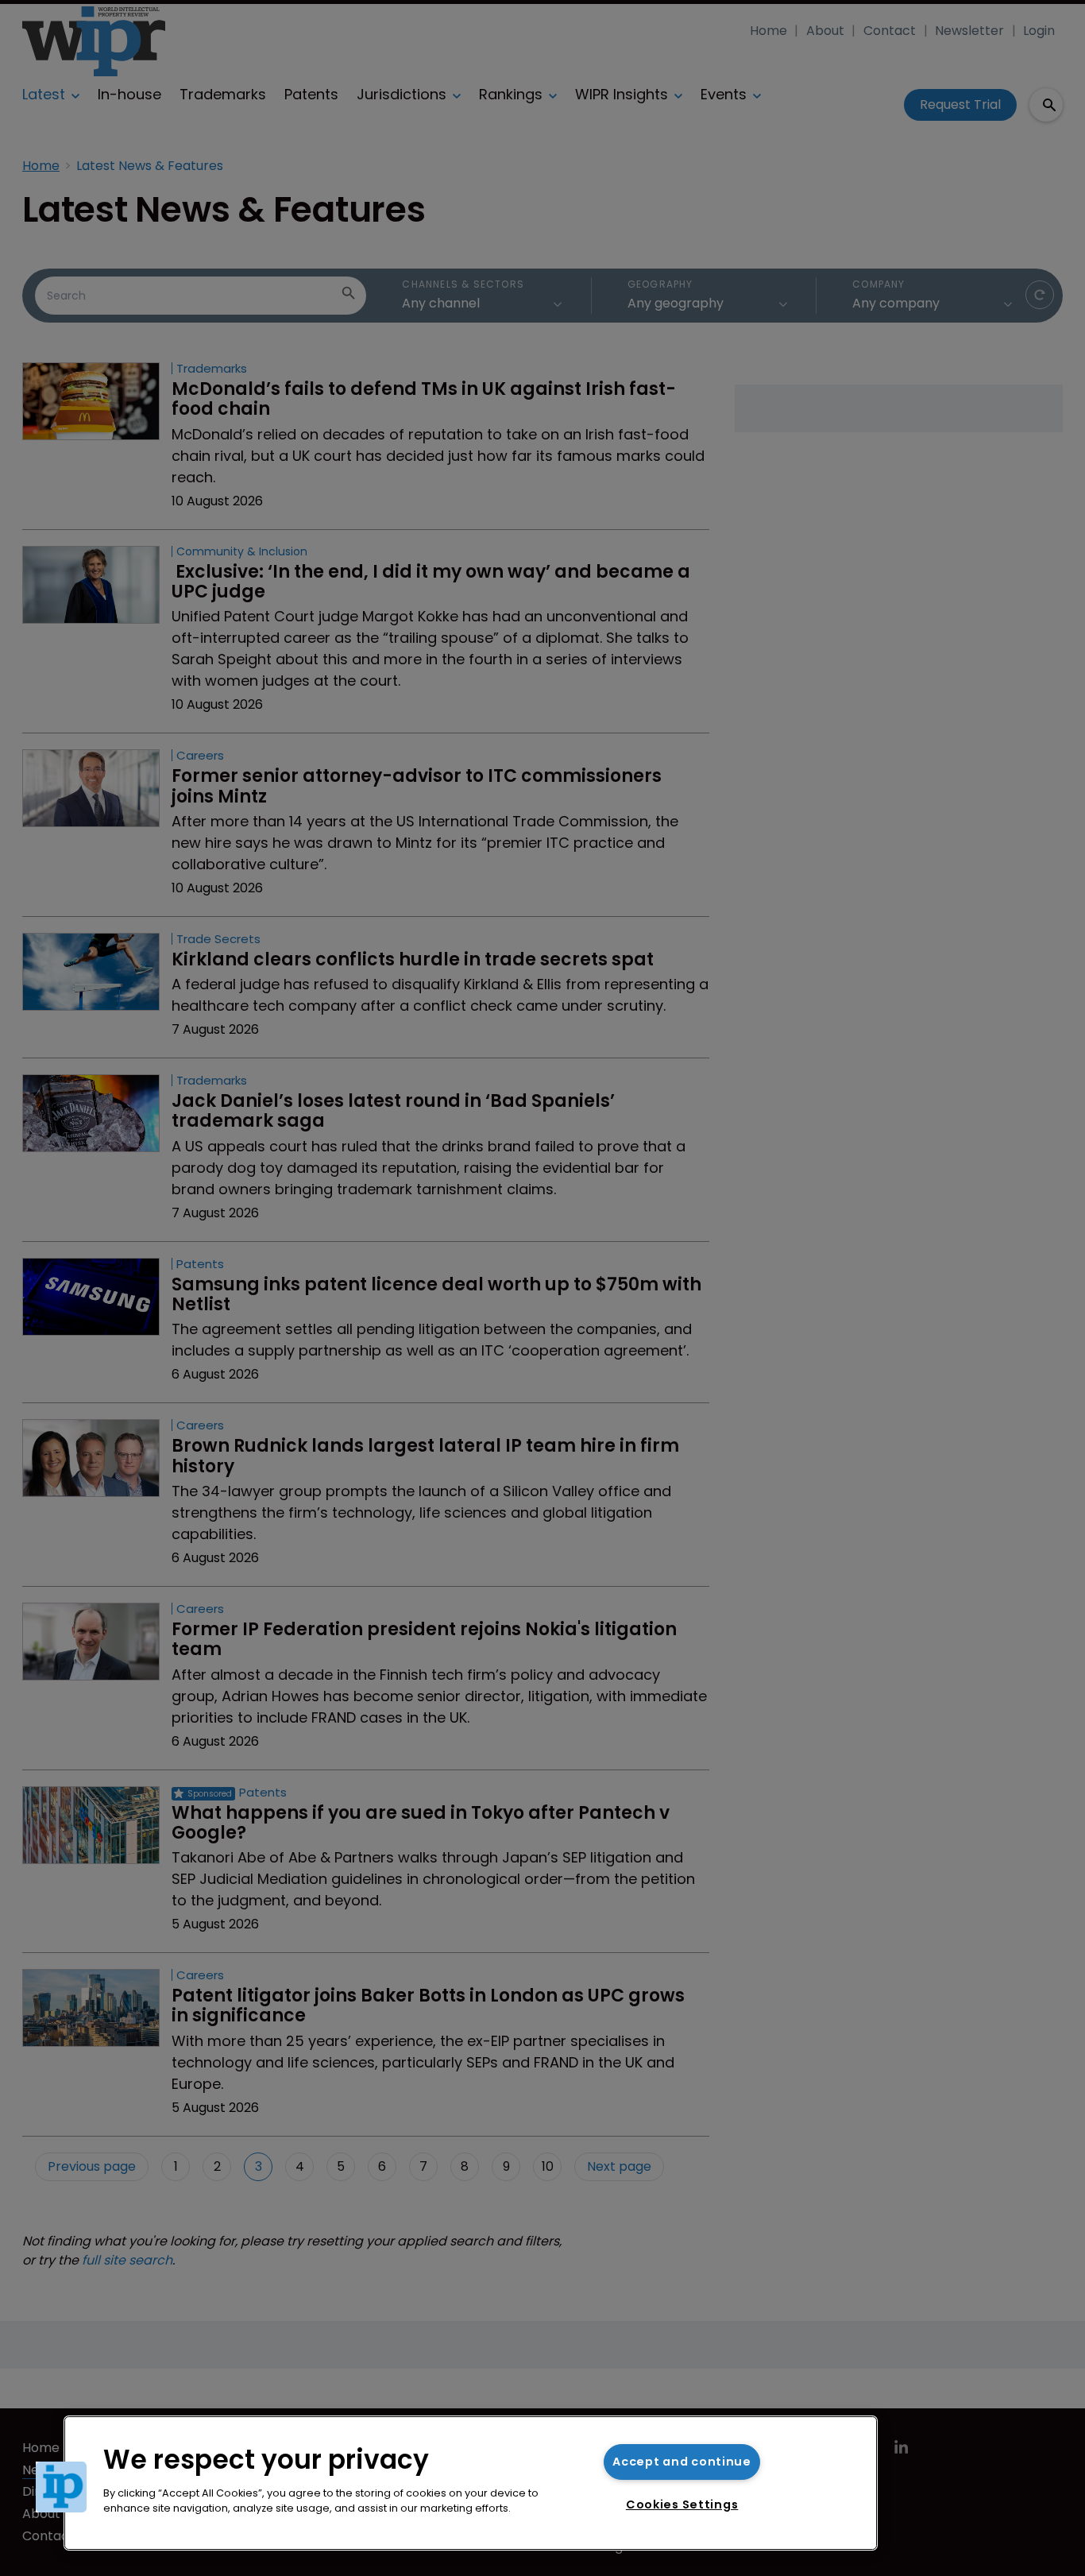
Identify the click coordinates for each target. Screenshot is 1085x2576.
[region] (471, 2483)
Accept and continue (682, 2462)
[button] (61, 2487)
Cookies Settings (682, 2504)
